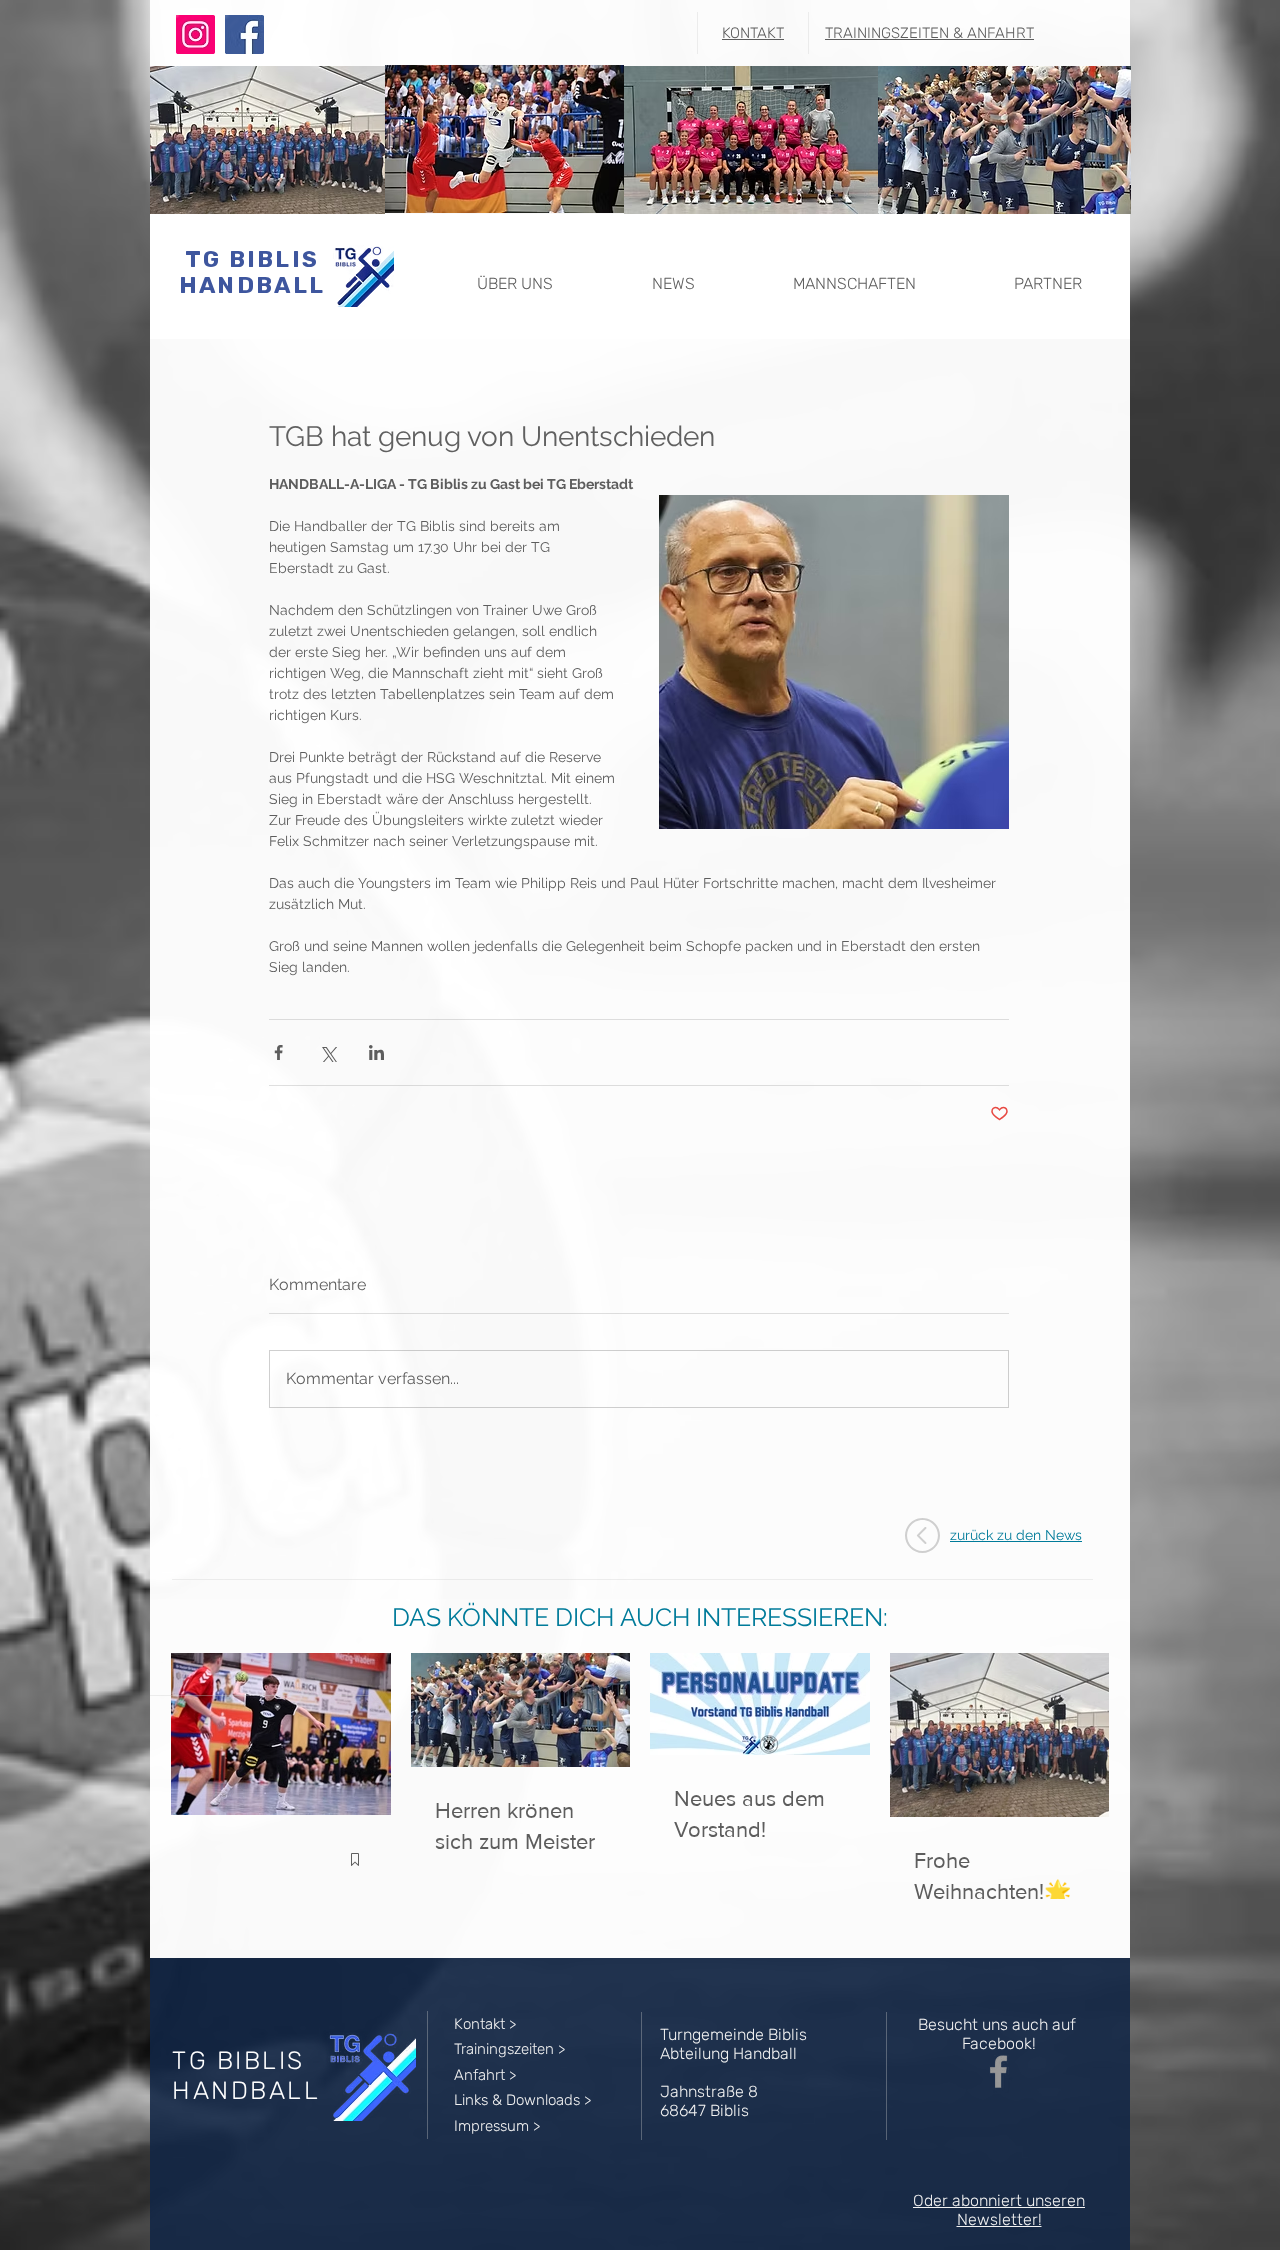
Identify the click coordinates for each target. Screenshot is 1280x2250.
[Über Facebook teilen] (278, 1052)
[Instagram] (195, 34)
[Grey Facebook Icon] (998, 2071)
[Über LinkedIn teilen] (376, 1052)
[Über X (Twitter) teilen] (327, 1052)
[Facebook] (244, 34)
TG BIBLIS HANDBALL (252, 272)
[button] (514, 274)
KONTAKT (753, 33)
